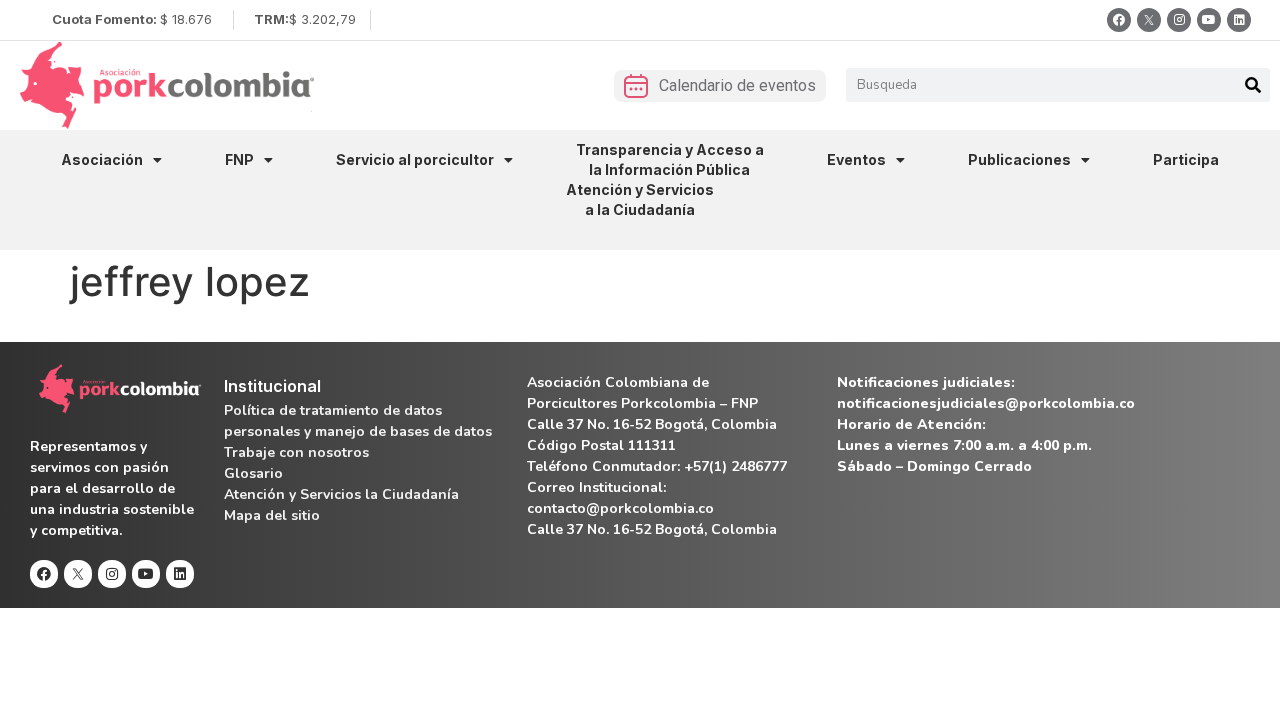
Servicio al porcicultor (415, 159)
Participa (1186, 159)
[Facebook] (1119, 20)
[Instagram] (1179, 20)
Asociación (102, 159)
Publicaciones (1019, 159)
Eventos (856, 159)
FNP (239, 159)
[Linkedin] (1239, 20)
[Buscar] (1253, 85)
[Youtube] (1209, 20)
